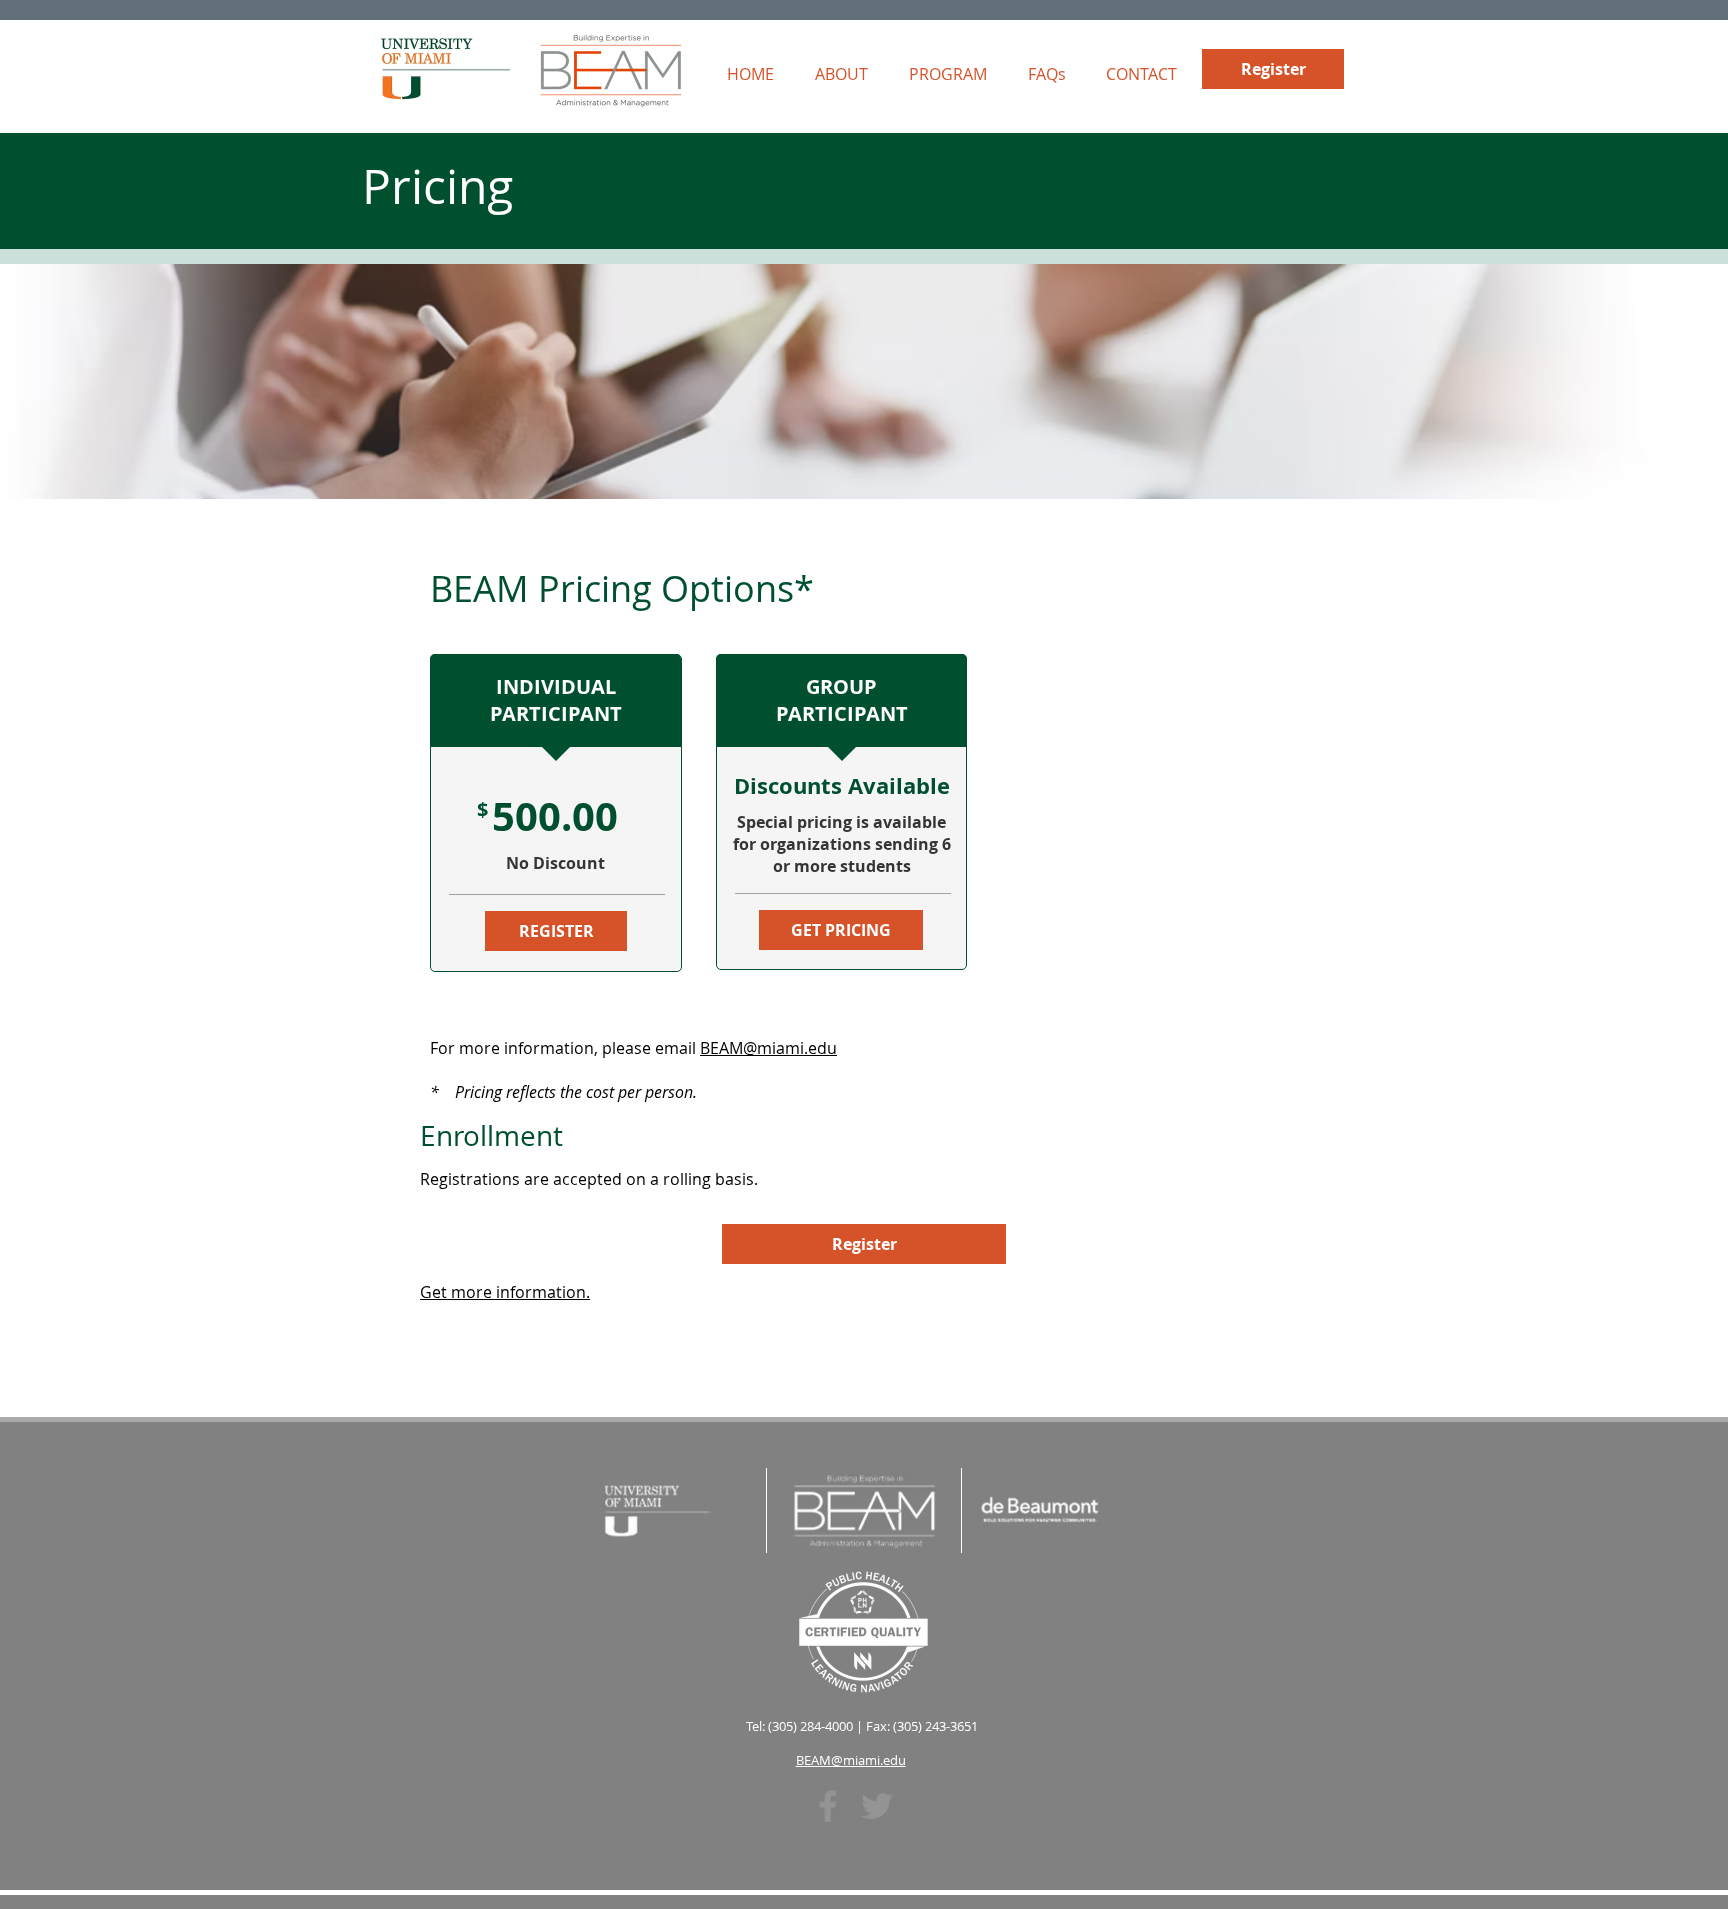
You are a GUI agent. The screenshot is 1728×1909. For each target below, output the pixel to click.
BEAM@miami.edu (768, 1048)
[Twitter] (877, 1806)
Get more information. (505, 1292)
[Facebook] (828, 1806)
